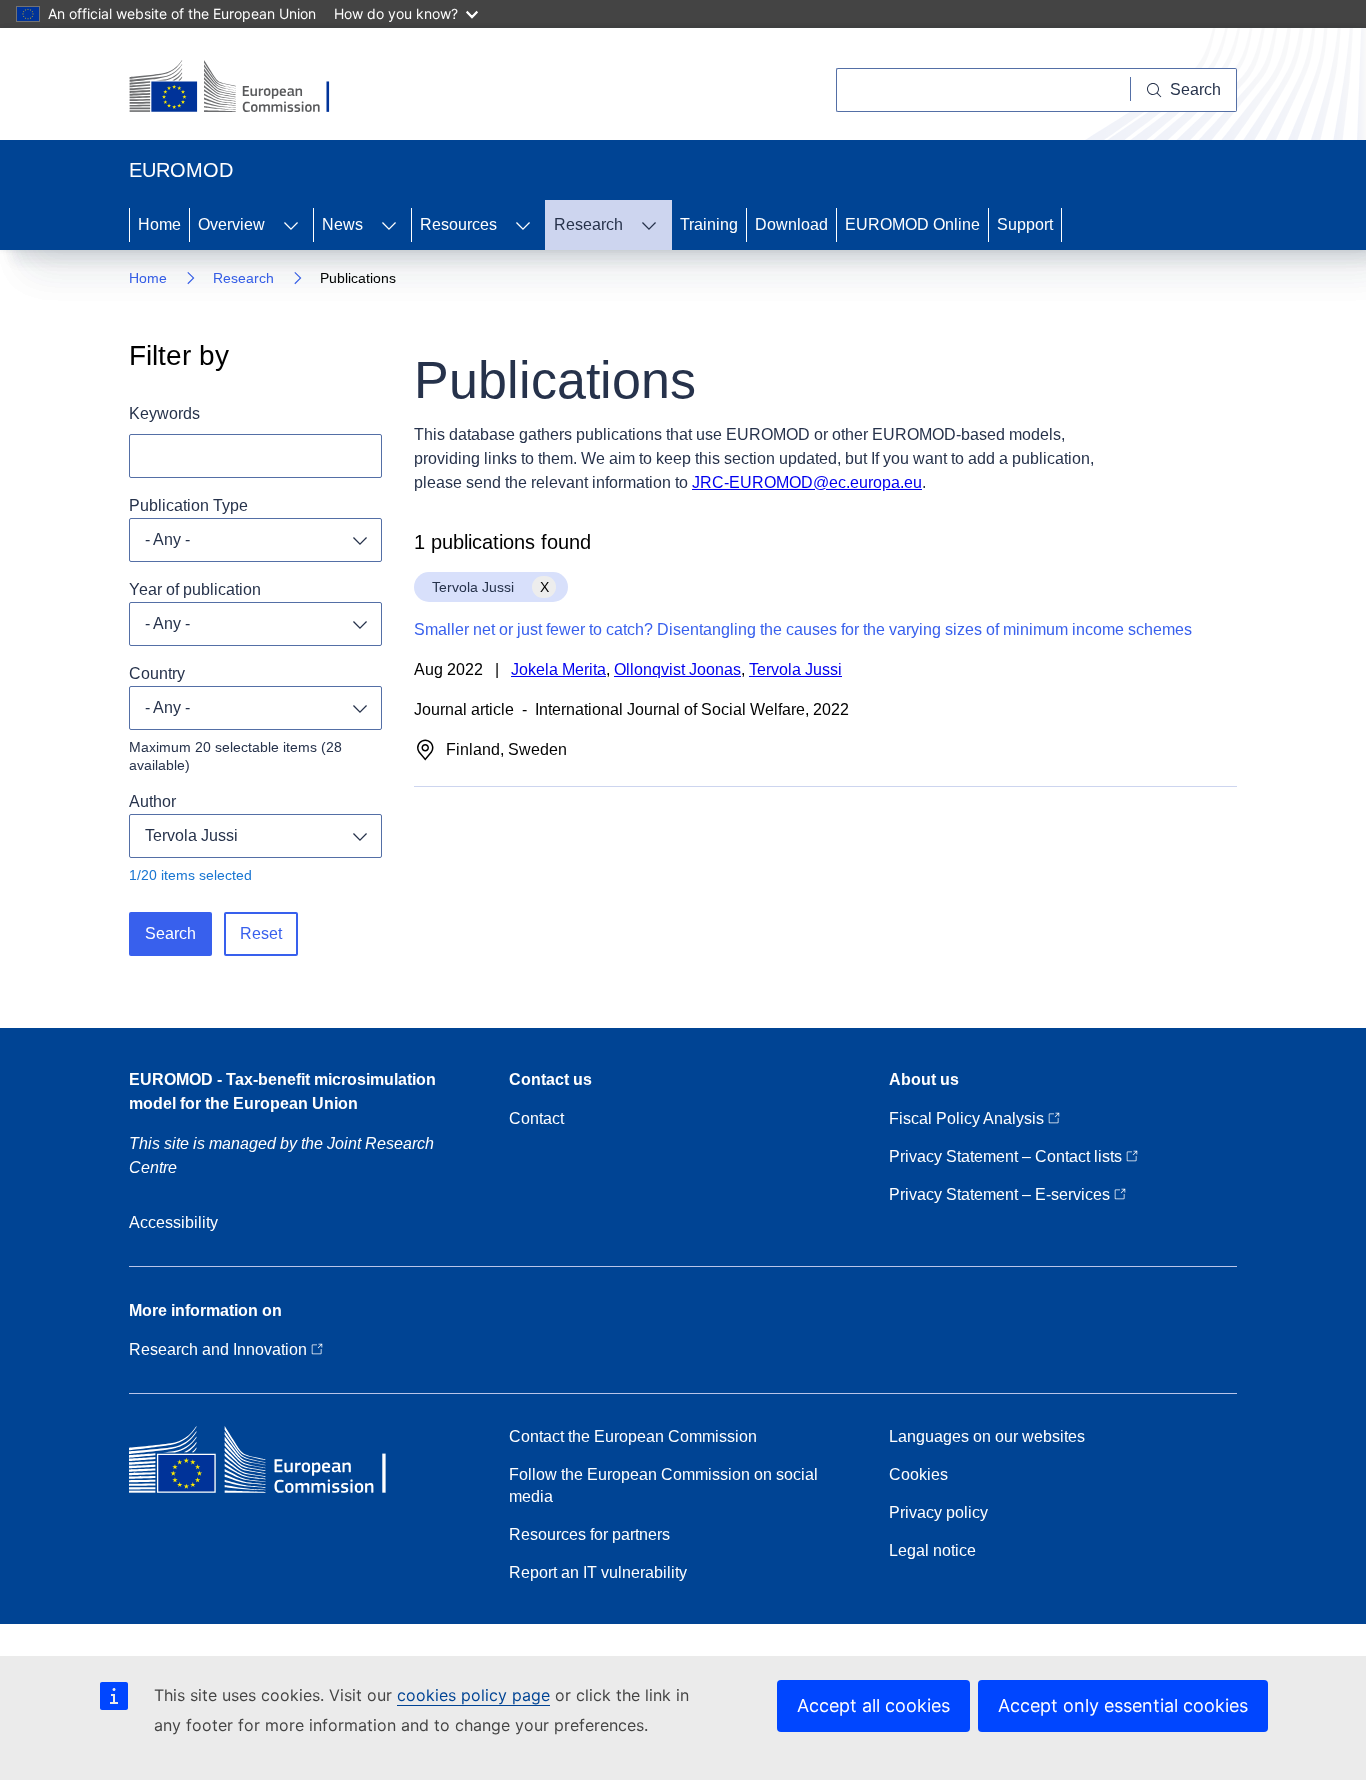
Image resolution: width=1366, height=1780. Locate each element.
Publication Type (188, 505)
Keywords (164, 413)
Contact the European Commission (633, 1436)
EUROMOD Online (912, 224)
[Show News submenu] (389, 225)
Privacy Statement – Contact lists (1007, 1156)
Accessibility (173, 1222)
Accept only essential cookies (1123, 1705)
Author (152, 801)
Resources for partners (589, 1534)
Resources (458, 224)
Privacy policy (938, 1512)
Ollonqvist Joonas (677, 669)
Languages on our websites (987, 1436)
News (342, 224)
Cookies (918, 1474)
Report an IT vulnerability (598, 1572)
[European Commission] (242, 88)
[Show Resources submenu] (523, 225)
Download (791, 224)
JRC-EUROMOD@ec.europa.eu (807, 482)
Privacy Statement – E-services (1001, 1194)
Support (1025, 224)
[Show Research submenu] (649, 225)
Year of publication (195, 589)
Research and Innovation (220, 1349)
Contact (536, 1118)
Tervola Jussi (191, 835)
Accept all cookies (873, 1705)
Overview (231, 224)
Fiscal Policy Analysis (968, 1118)
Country (157, 673)
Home (159, 224)
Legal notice (932, 1550)
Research (588, 224)
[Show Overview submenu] (291, 225)
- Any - (167, 539)
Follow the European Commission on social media (663, 1485)
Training (709, 224)
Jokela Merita (558, 669)
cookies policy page (473, 1695)
